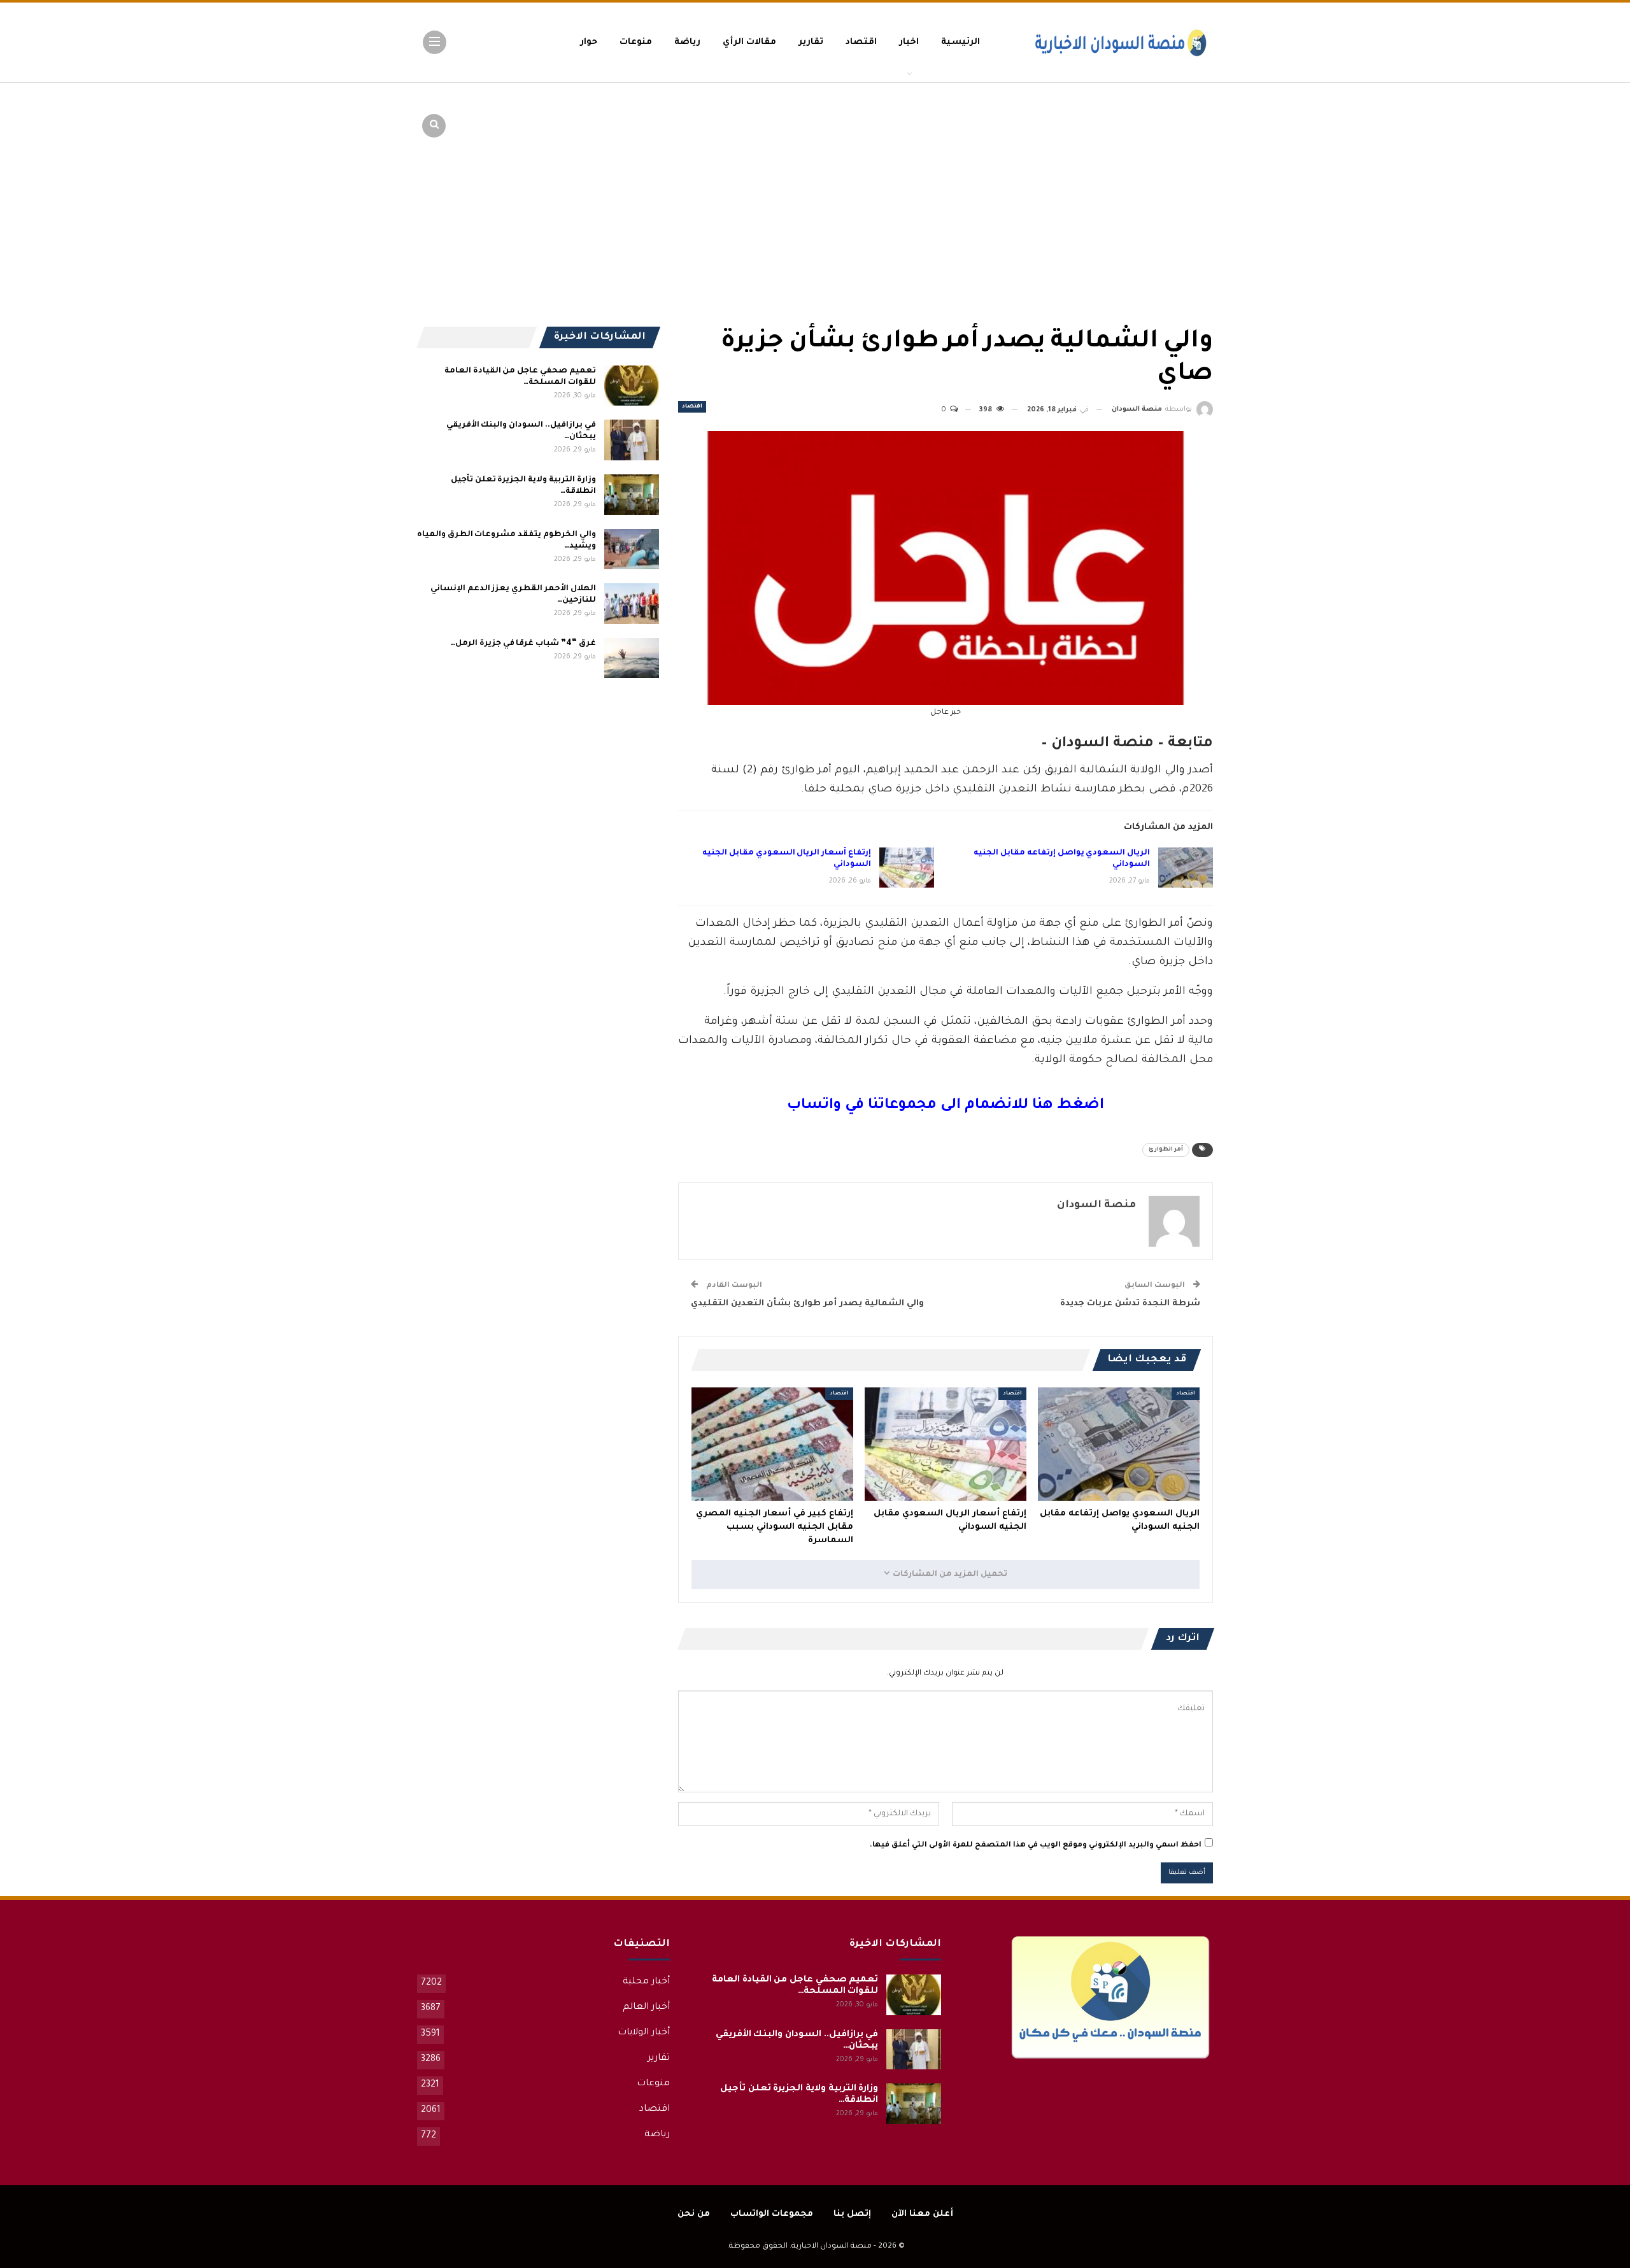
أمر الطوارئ (1166, 1150)
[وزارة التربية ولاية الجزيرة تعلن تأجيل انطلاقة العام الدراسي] (632, 495)
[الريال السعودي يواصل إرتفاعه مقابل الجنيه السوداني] (1186, 868)
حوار (589, 42)
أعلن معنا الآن (922, 2214)
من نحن (694, 2214)
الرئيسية (960, 42)
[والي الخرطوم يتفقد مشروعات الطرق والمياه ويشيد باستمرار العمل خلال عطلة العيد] (632, 549)
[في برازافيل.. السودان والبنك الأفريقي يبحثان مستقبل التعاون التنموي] (632, 440)
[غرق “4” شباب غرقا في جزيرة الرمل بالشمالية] (632, 658)
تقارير (811, 42)
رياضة (687, 42)
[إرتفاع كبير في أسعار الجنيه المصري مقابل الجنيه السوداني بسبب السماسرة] (772, 1444)
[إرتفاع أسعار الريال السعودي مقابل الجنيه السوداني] (907, 868)
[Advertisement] (1114, 178)
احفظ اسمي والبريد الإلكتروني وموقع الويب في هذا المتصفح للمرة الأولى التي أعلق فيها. (1036, 1846)
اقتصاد (861, 42)
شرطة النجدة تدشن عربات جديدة (1130, 1304)
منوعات (636, 42)
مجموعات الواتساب (772, 2214)
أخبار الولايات (644, 2033)
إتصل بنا (852, 2214)
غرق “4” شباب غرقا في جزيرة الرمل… (523, 644)
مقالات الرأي (749, 42)
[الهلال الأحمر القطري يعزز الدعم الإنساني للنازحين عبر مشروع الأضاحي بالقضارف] (632, 604)
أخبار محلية (646, 1982)
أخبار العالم (646, 2008)
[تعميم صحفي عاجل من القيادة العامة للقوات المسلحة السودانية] (632, 386)
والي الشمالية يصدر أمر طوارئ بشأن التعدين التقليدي (807, 1304)
